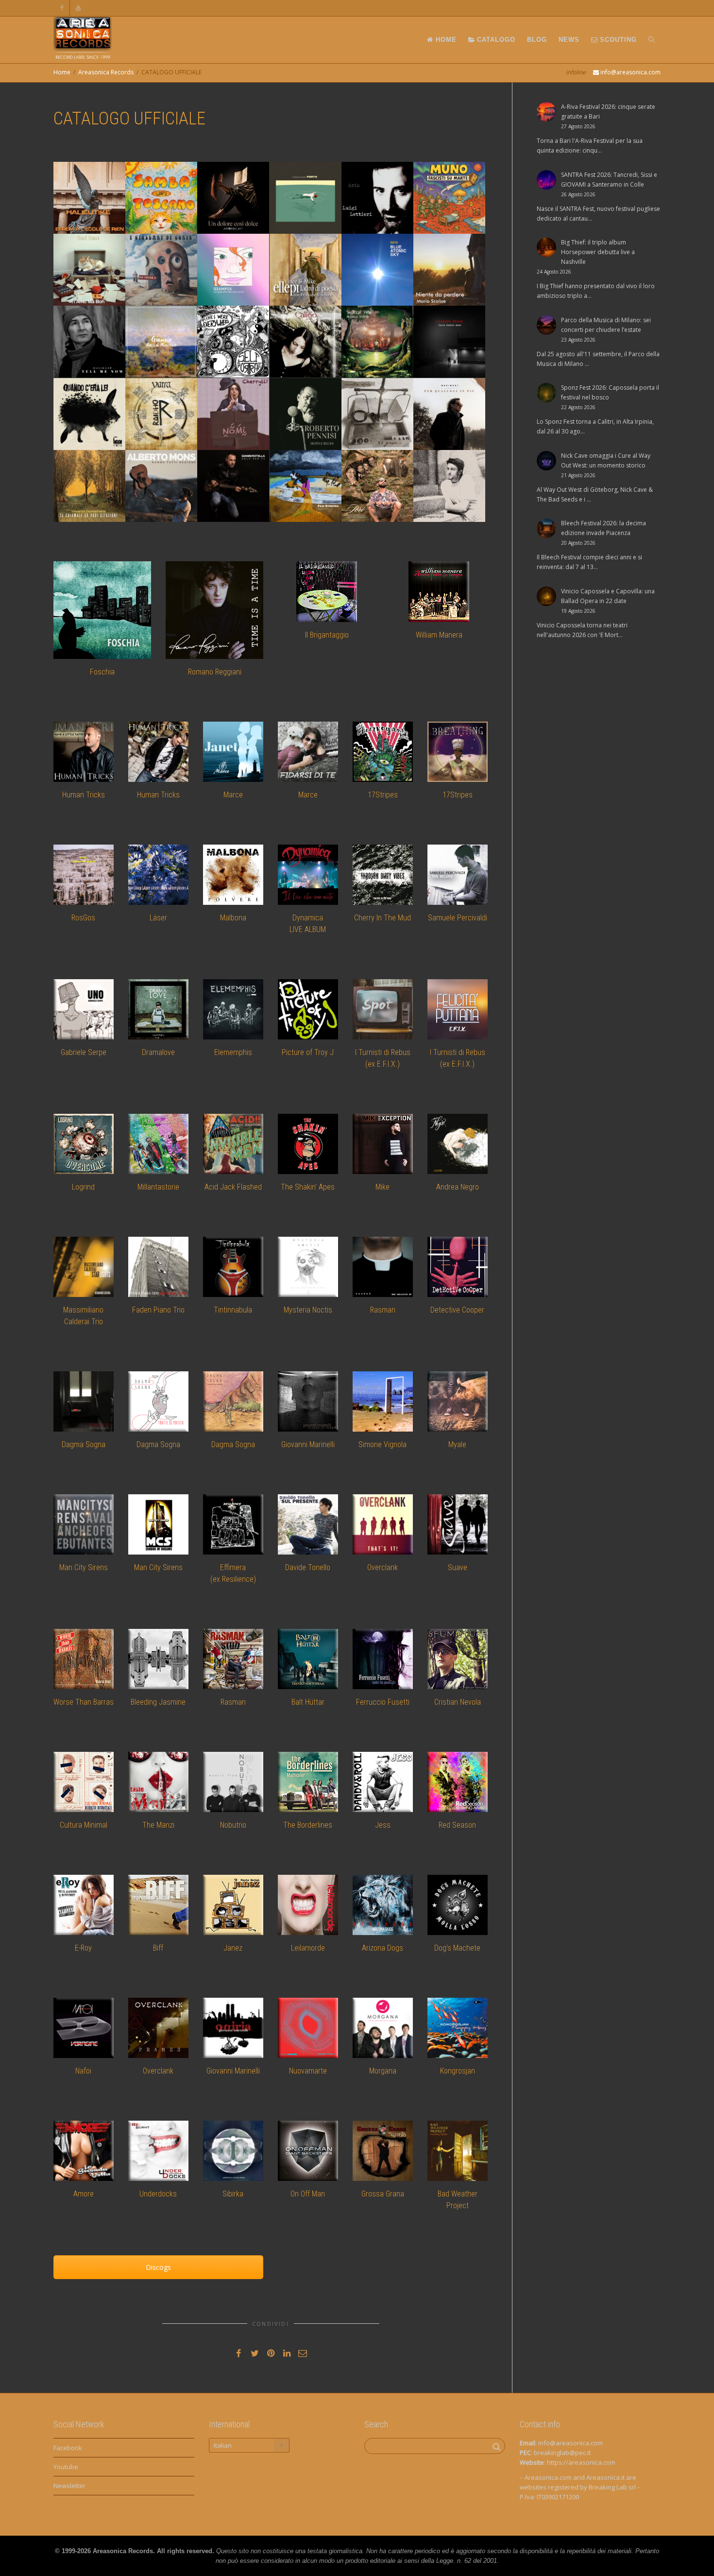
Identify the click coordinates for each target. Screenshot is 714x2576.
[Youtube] (78, 8)
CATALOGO (495, 40)
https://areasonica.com (581, 2462)
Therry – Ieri (362, 471)
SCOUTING (617, 40)
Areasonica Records (106, 72)
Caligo (278, 327)
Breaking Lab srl (612, 2487)
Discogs (158, 2267)
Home (62, 72)
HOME (445, 40)
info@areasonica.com (570, 2443)
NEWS (569, 40)
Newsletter (69, 2486)
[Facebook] (62, 8)
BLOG (537, 40)
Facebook (68, 2448)
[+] (89, 198)
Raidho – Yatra (152, 399)
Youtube (66, 2467)
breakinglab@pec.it (562, 2453)
